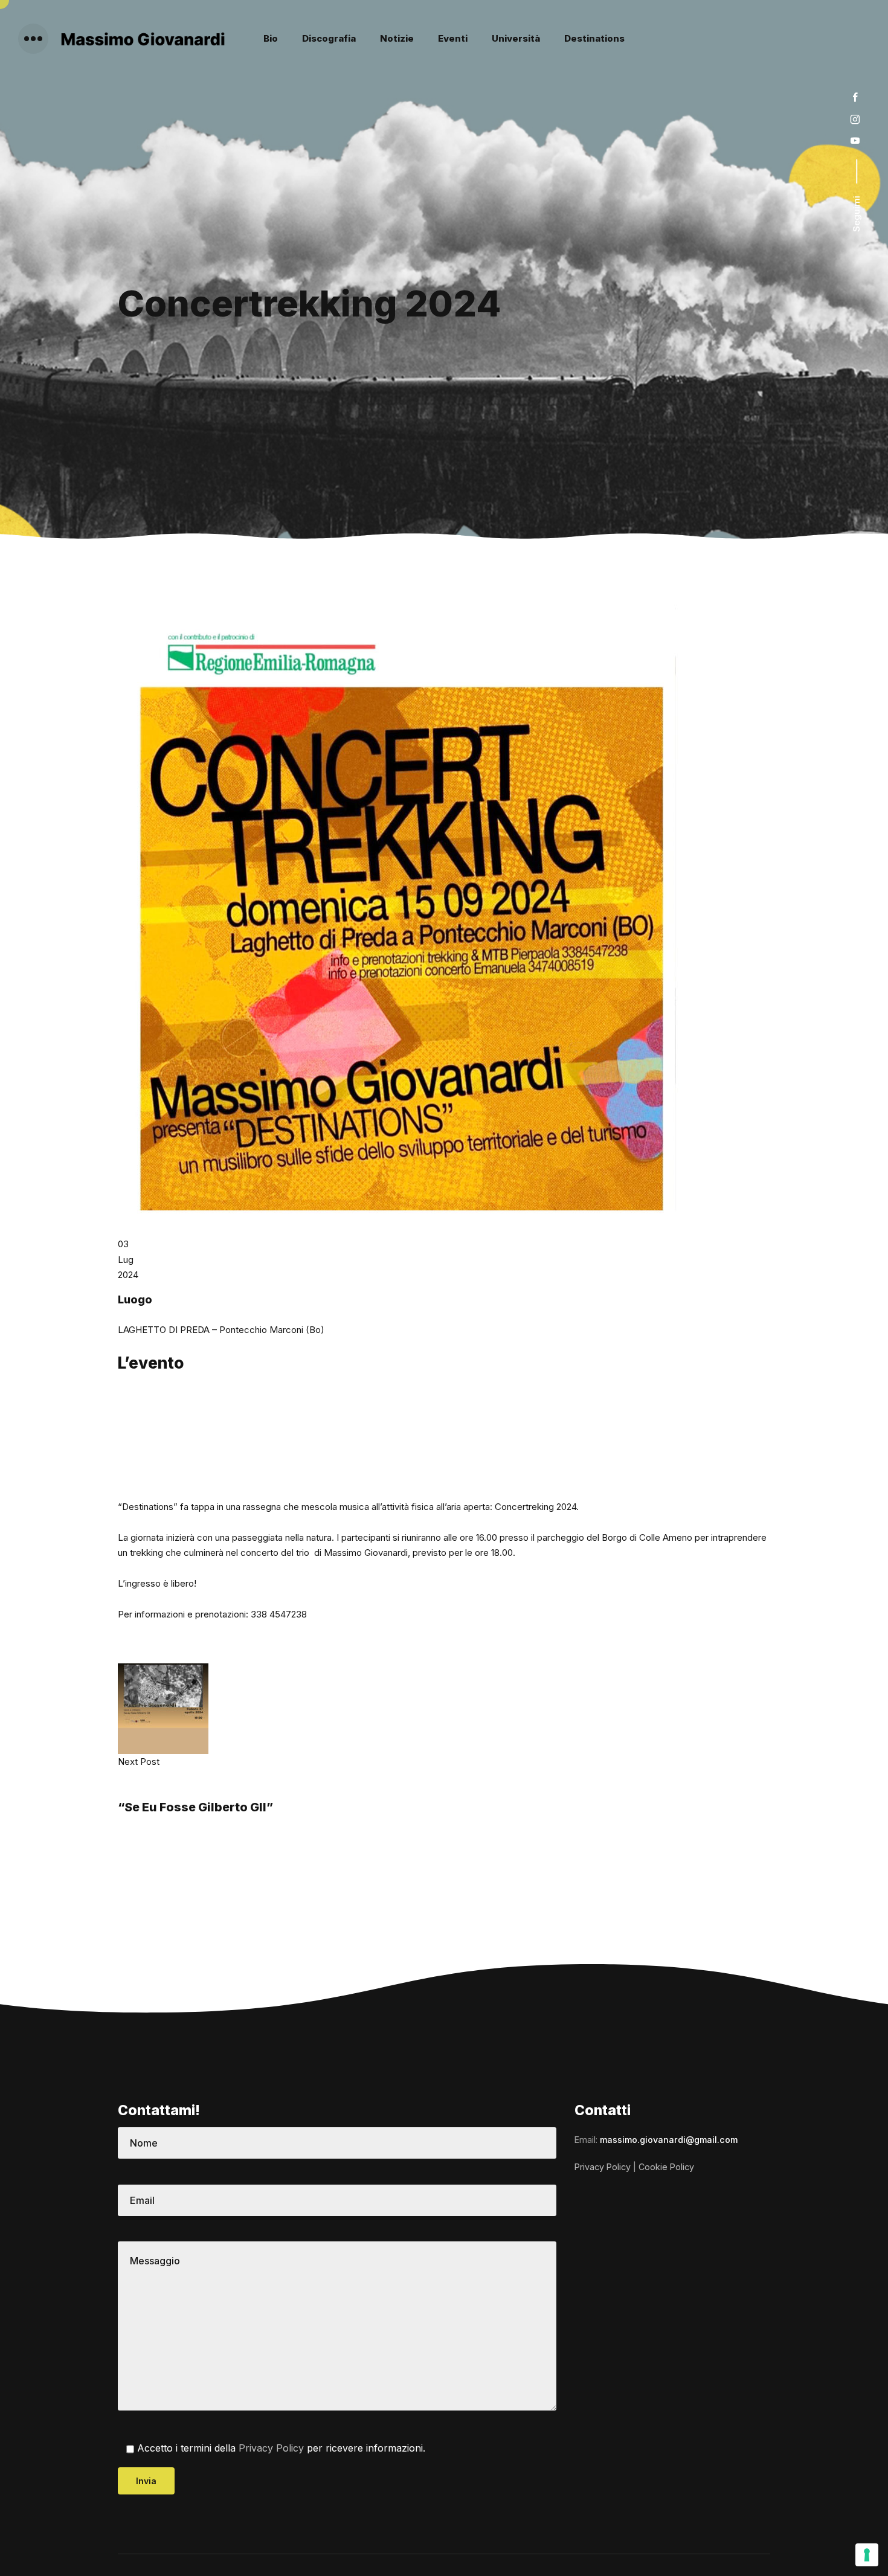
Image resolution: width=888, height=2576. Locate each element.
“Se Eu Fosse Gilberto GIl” (195, 1807)
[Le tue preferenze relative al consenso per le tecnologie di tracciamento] (867, 2555)
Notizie (397, 38)
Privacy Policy (271, 2449)
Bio (271, 38)
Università (516, 38)
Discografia (329, 38)
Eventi (453, 38)
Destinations (594, 38)
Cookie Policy (666, 2167)
